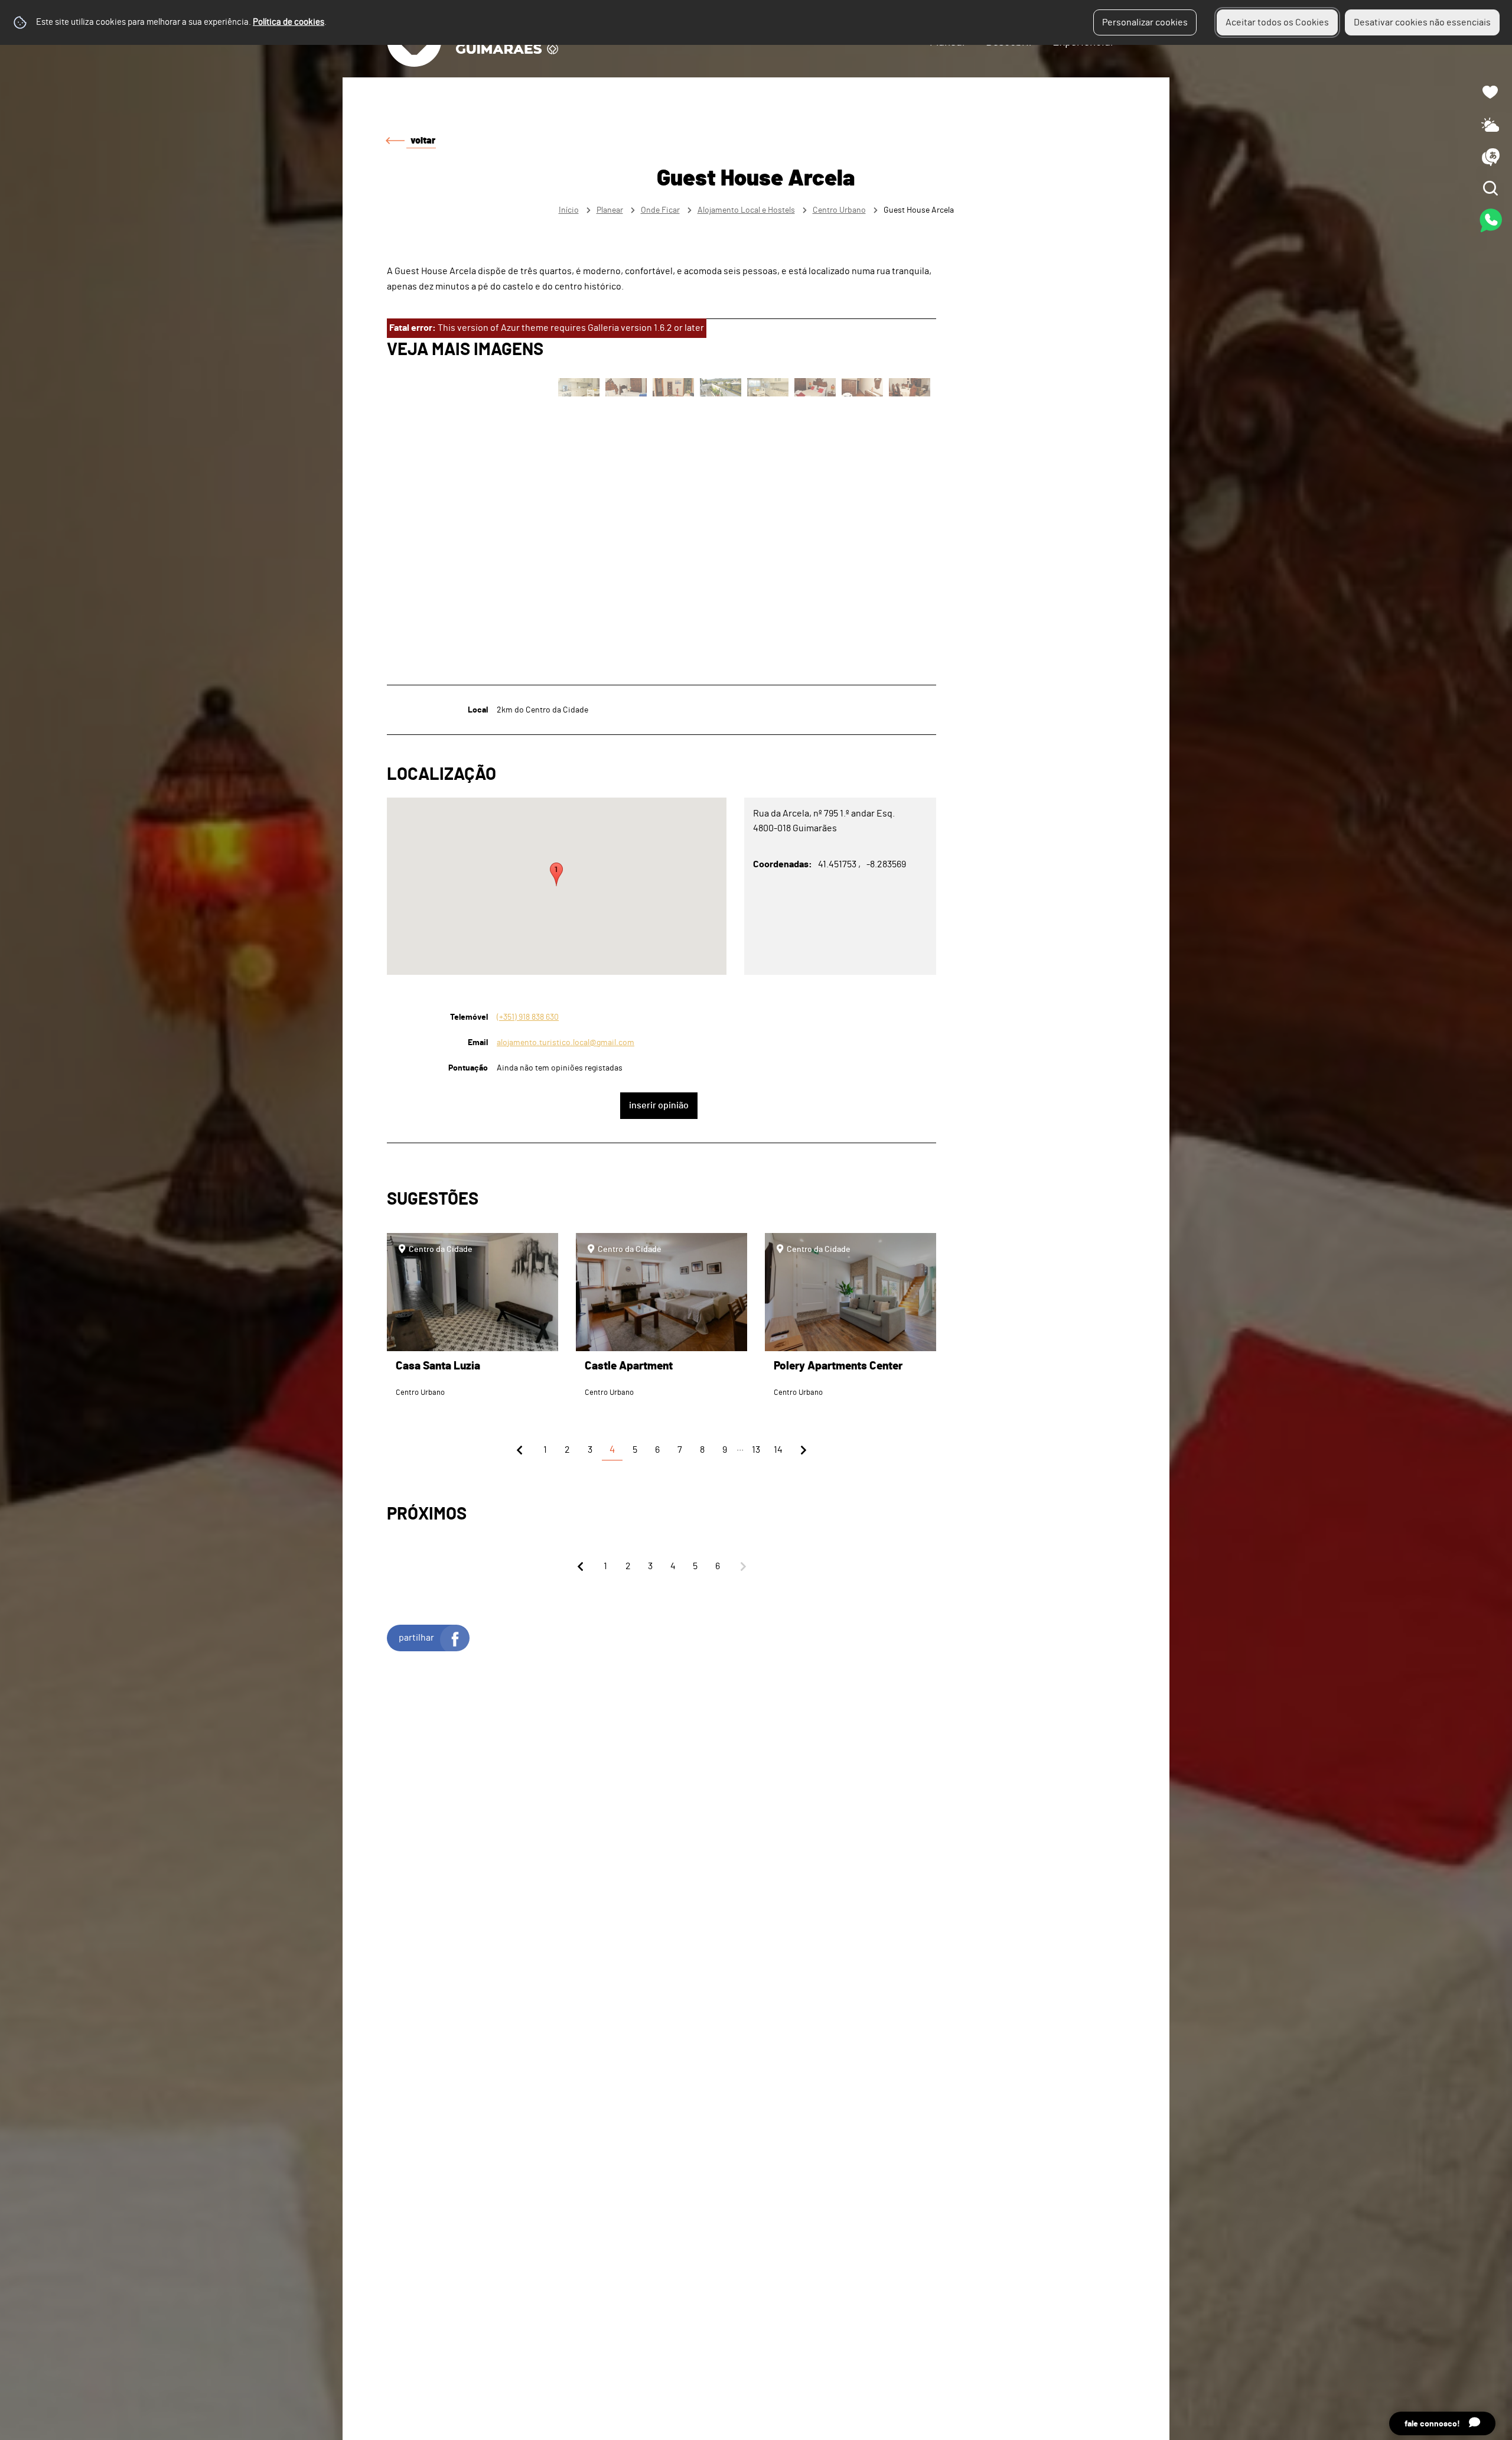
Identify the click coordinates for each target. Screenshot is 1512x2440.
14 (778, 1450)
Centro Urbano (839, 210)
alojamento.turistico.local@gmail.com (566, 1042)
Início (569, 210)
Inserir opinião (659, 1105)
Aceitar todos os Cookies (1277, 22)
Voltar (423, 141)
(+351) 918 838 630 (528, 1017)
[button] (556, 874)
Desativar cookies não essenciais (1422, 22)
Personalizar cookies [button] (1145, 22)
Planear (610, 210)
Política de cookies (289, 22)
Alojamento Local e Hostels (746, 210)
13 (756, 1450)
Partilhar (416, 1638)
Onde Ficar (660, 210)
